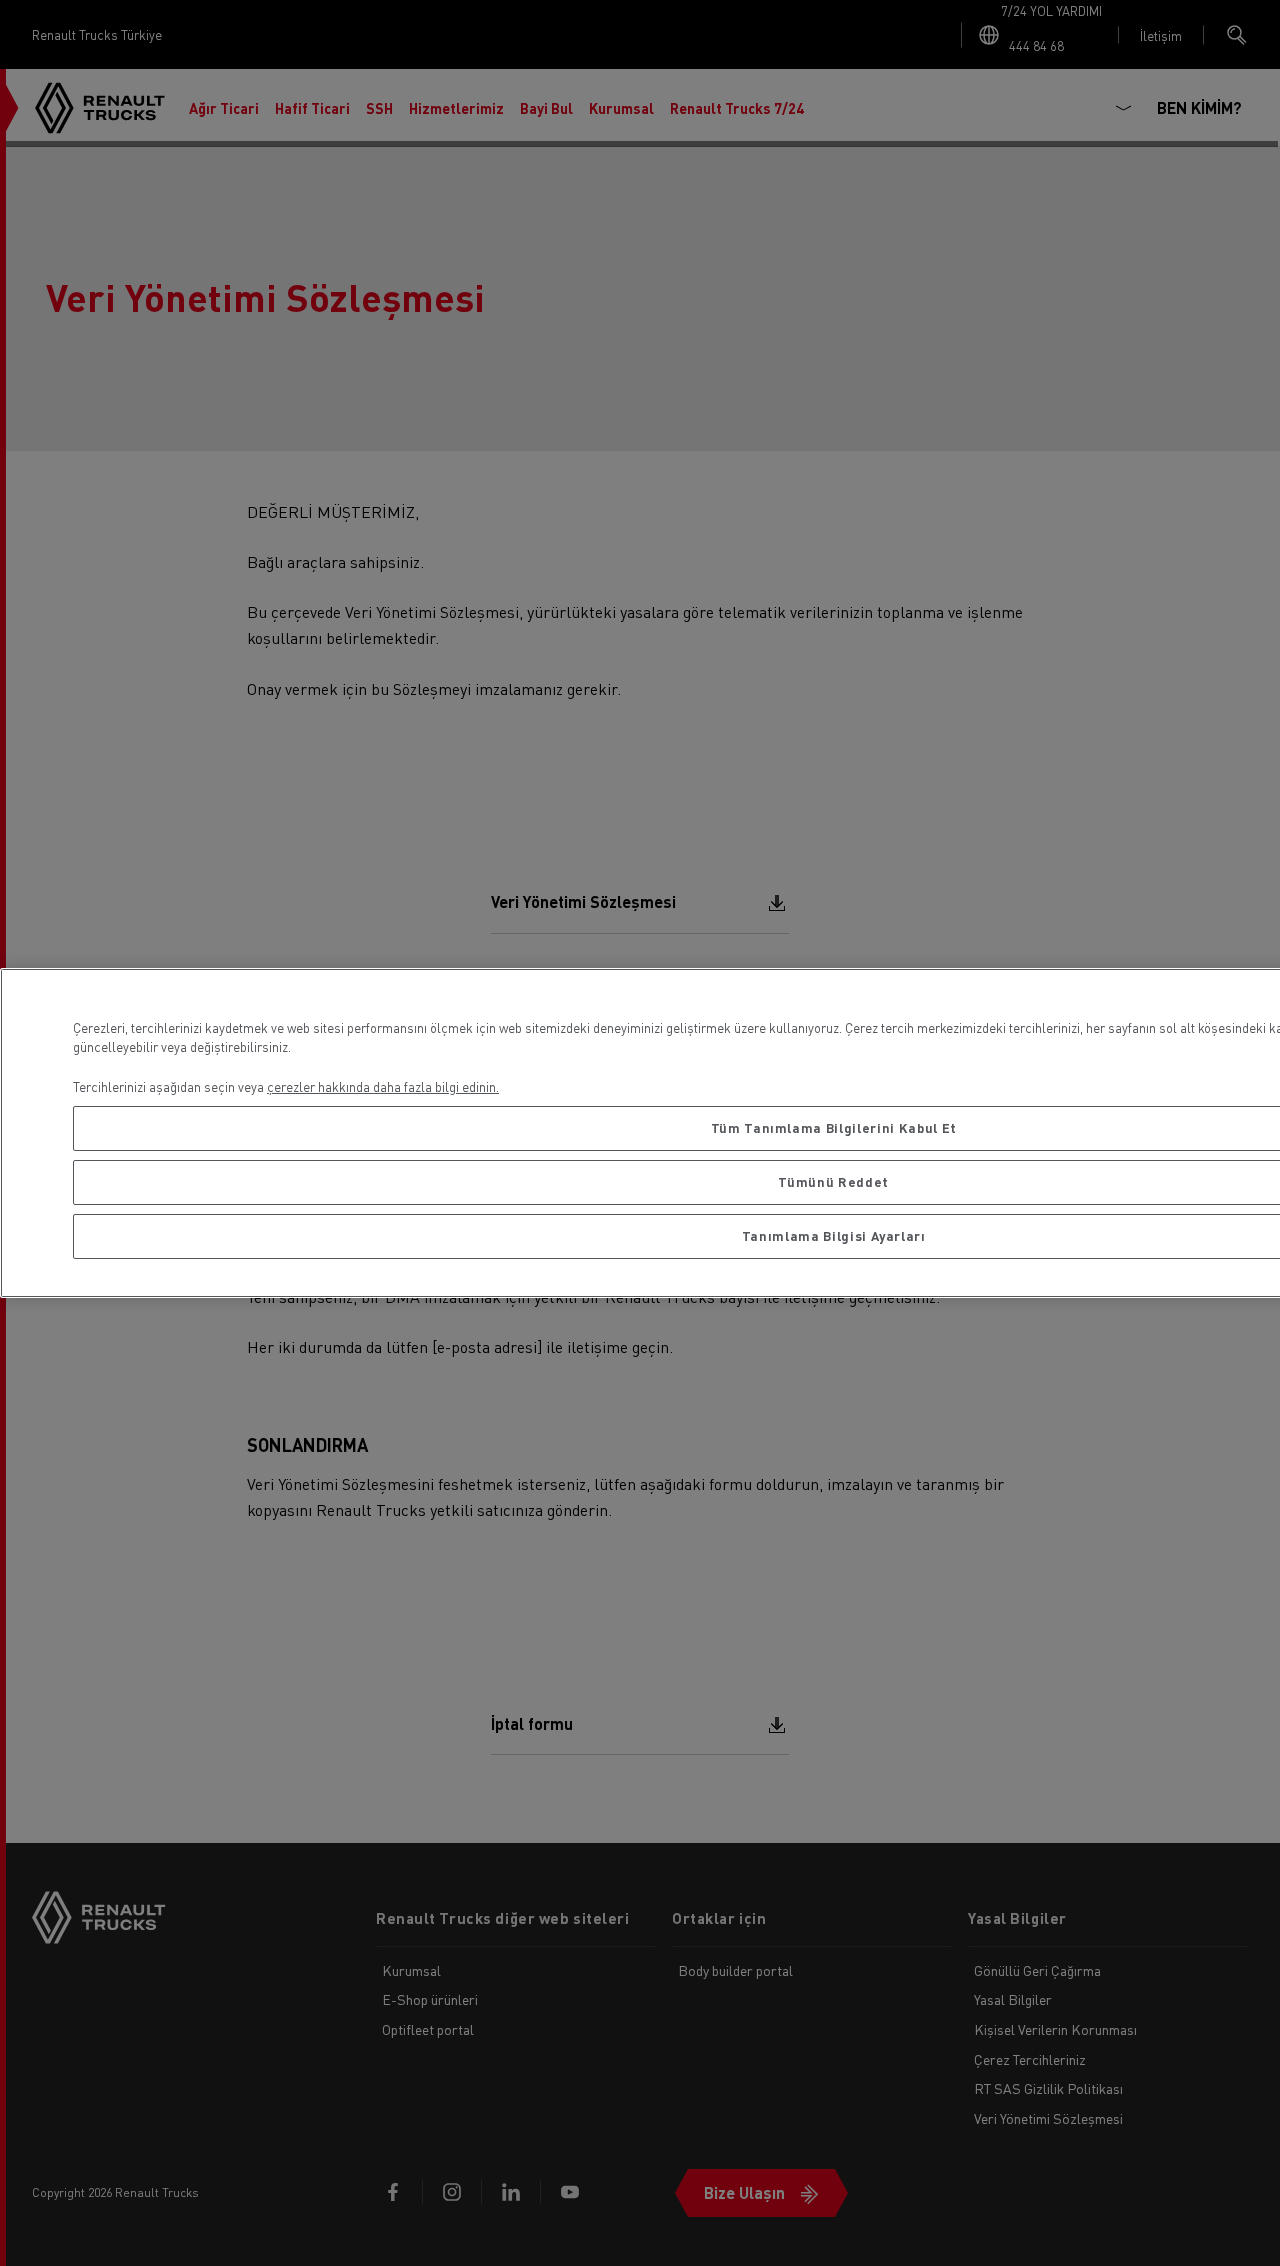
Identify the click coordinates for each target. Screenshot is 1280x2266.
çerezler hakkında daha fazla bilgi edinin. (383, 1086)
